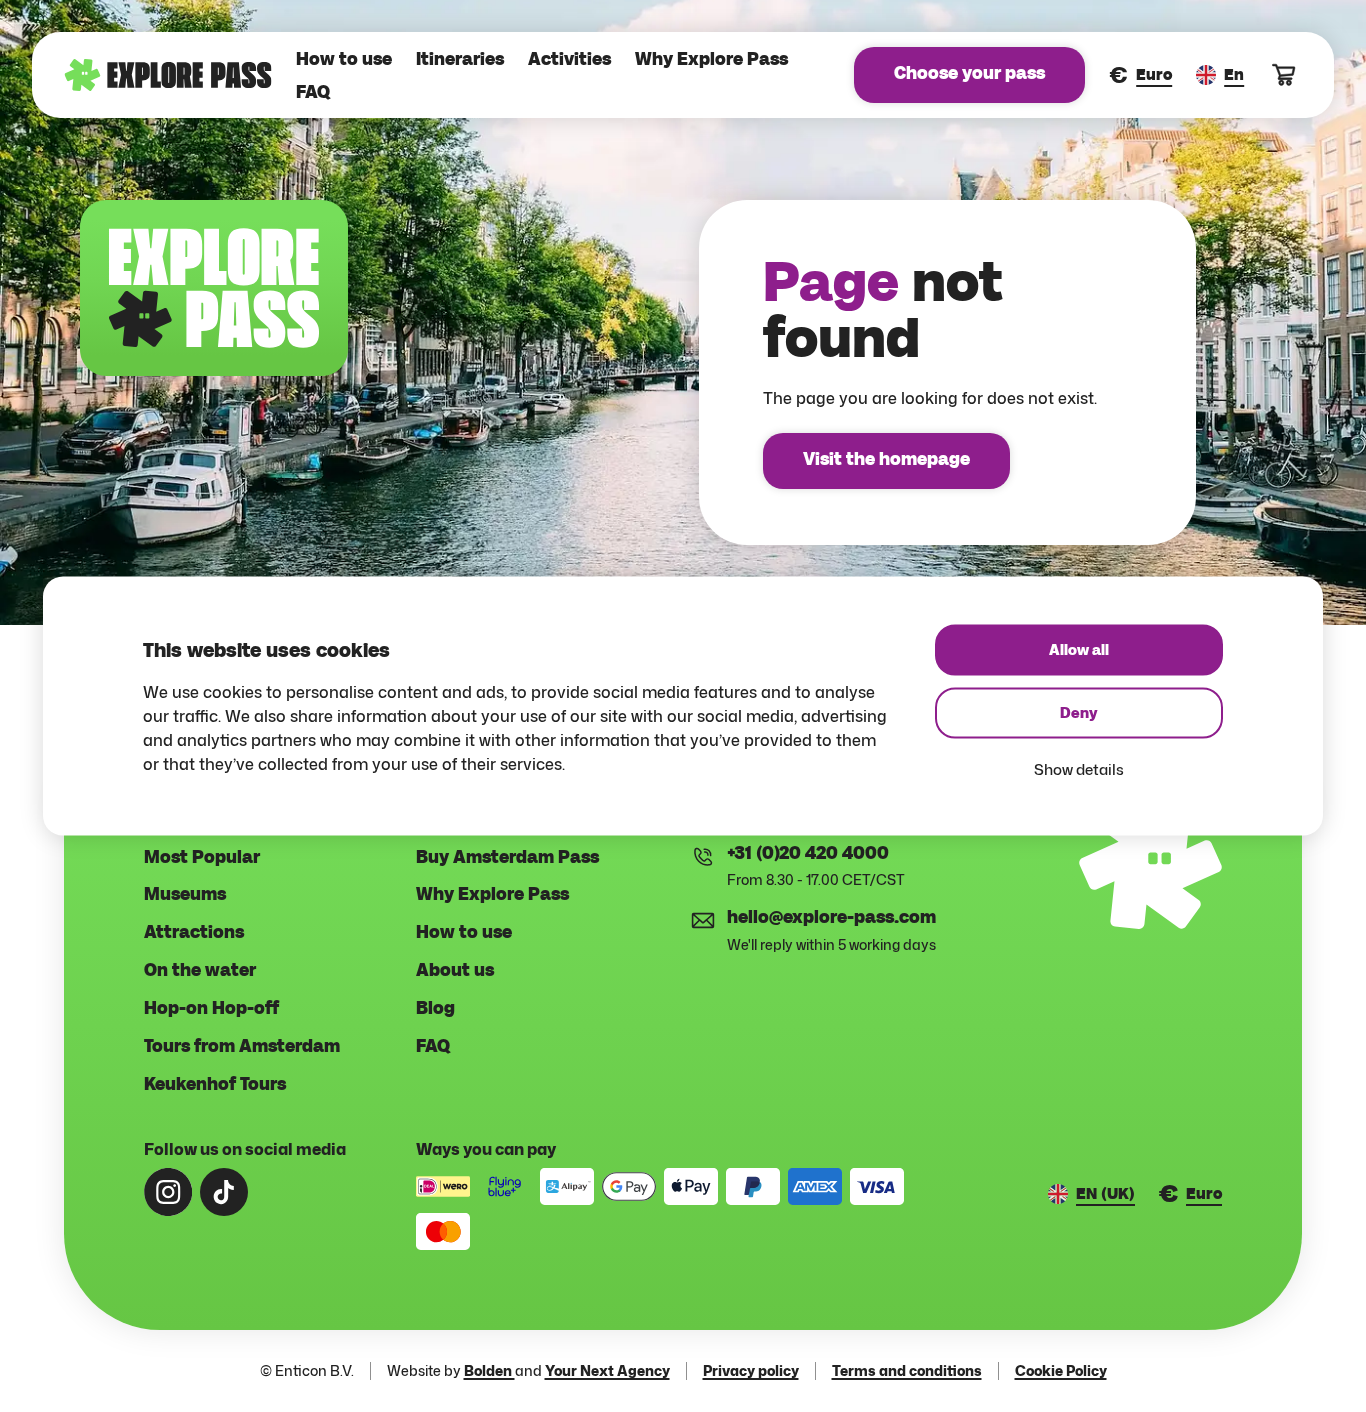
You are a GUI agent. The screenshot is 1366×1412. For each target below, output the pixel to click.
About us (455, 971)
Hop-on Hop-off (211, 1009)
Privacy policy (751, 1371)
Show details (1079, 769)
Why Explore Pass (711, 60)
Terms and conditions (907, 1371)
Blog (435, 1009)
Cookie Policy (1061, 1371)
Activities (569, 60)
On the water (200, 971)
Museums (185, 895)
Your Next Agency (607, 1370)
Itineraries (460, 60)
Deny (1079, 713)
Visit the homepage (886, 460)
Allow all (1079, 650)
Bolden (489, 1370)
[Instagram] (168, 1192)
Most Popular (202, 858)
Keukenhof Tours (215, 1085)
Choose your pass (969, 74)
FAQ (313, 93)
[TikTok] (224, 1192)
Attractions (194, 933)
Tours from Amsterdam (242, 1047)
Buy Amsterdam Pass (507, 858)
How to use (344, 60)
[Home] (168, 75)
